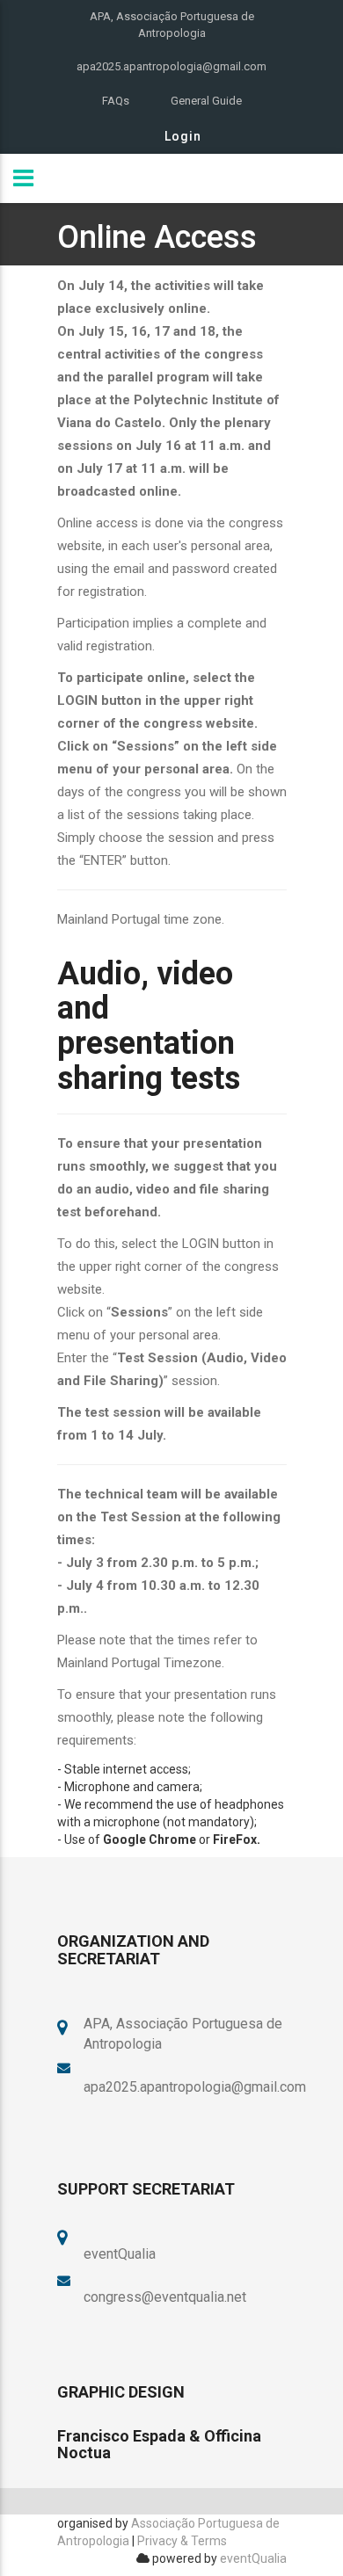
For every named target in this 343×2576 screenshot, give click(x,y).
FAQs (116, 101)
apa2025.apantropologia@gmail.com (171, 66)
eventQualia (253, 2558)
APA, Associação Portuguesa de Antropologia (172, 25)
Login (183, 136)
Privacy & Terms (182, 2541)
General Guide (206, 101)
